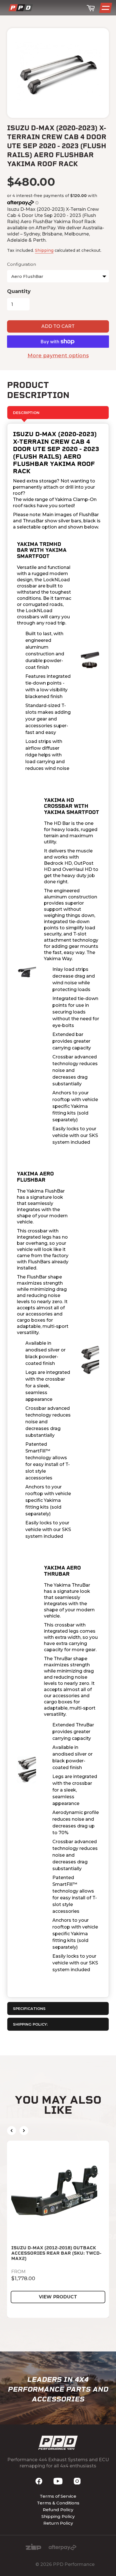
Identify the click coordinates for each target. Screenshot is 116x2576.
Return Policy (58, 2523)
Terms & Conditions (58, 2503)
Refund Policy (58, 2510)
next (24, 2131)
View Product (58, 2297)
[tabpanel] (58, 1210)
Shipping (44, 250)
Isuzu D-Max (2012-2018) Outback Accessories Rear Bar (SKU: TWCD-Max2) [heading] (56, 2253)
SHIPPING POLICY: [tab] (30, 2024)
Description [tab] (26, 413)
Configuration (22, 264)
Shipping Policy (58, 2516)
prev (12, 2131)
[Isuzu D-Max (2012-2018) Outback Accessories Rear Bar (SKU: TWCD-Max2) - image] (58, 2191)
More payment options (58, 356)
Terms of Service (58, 2496)
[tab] (58, 2008)
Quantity (19, 291)
